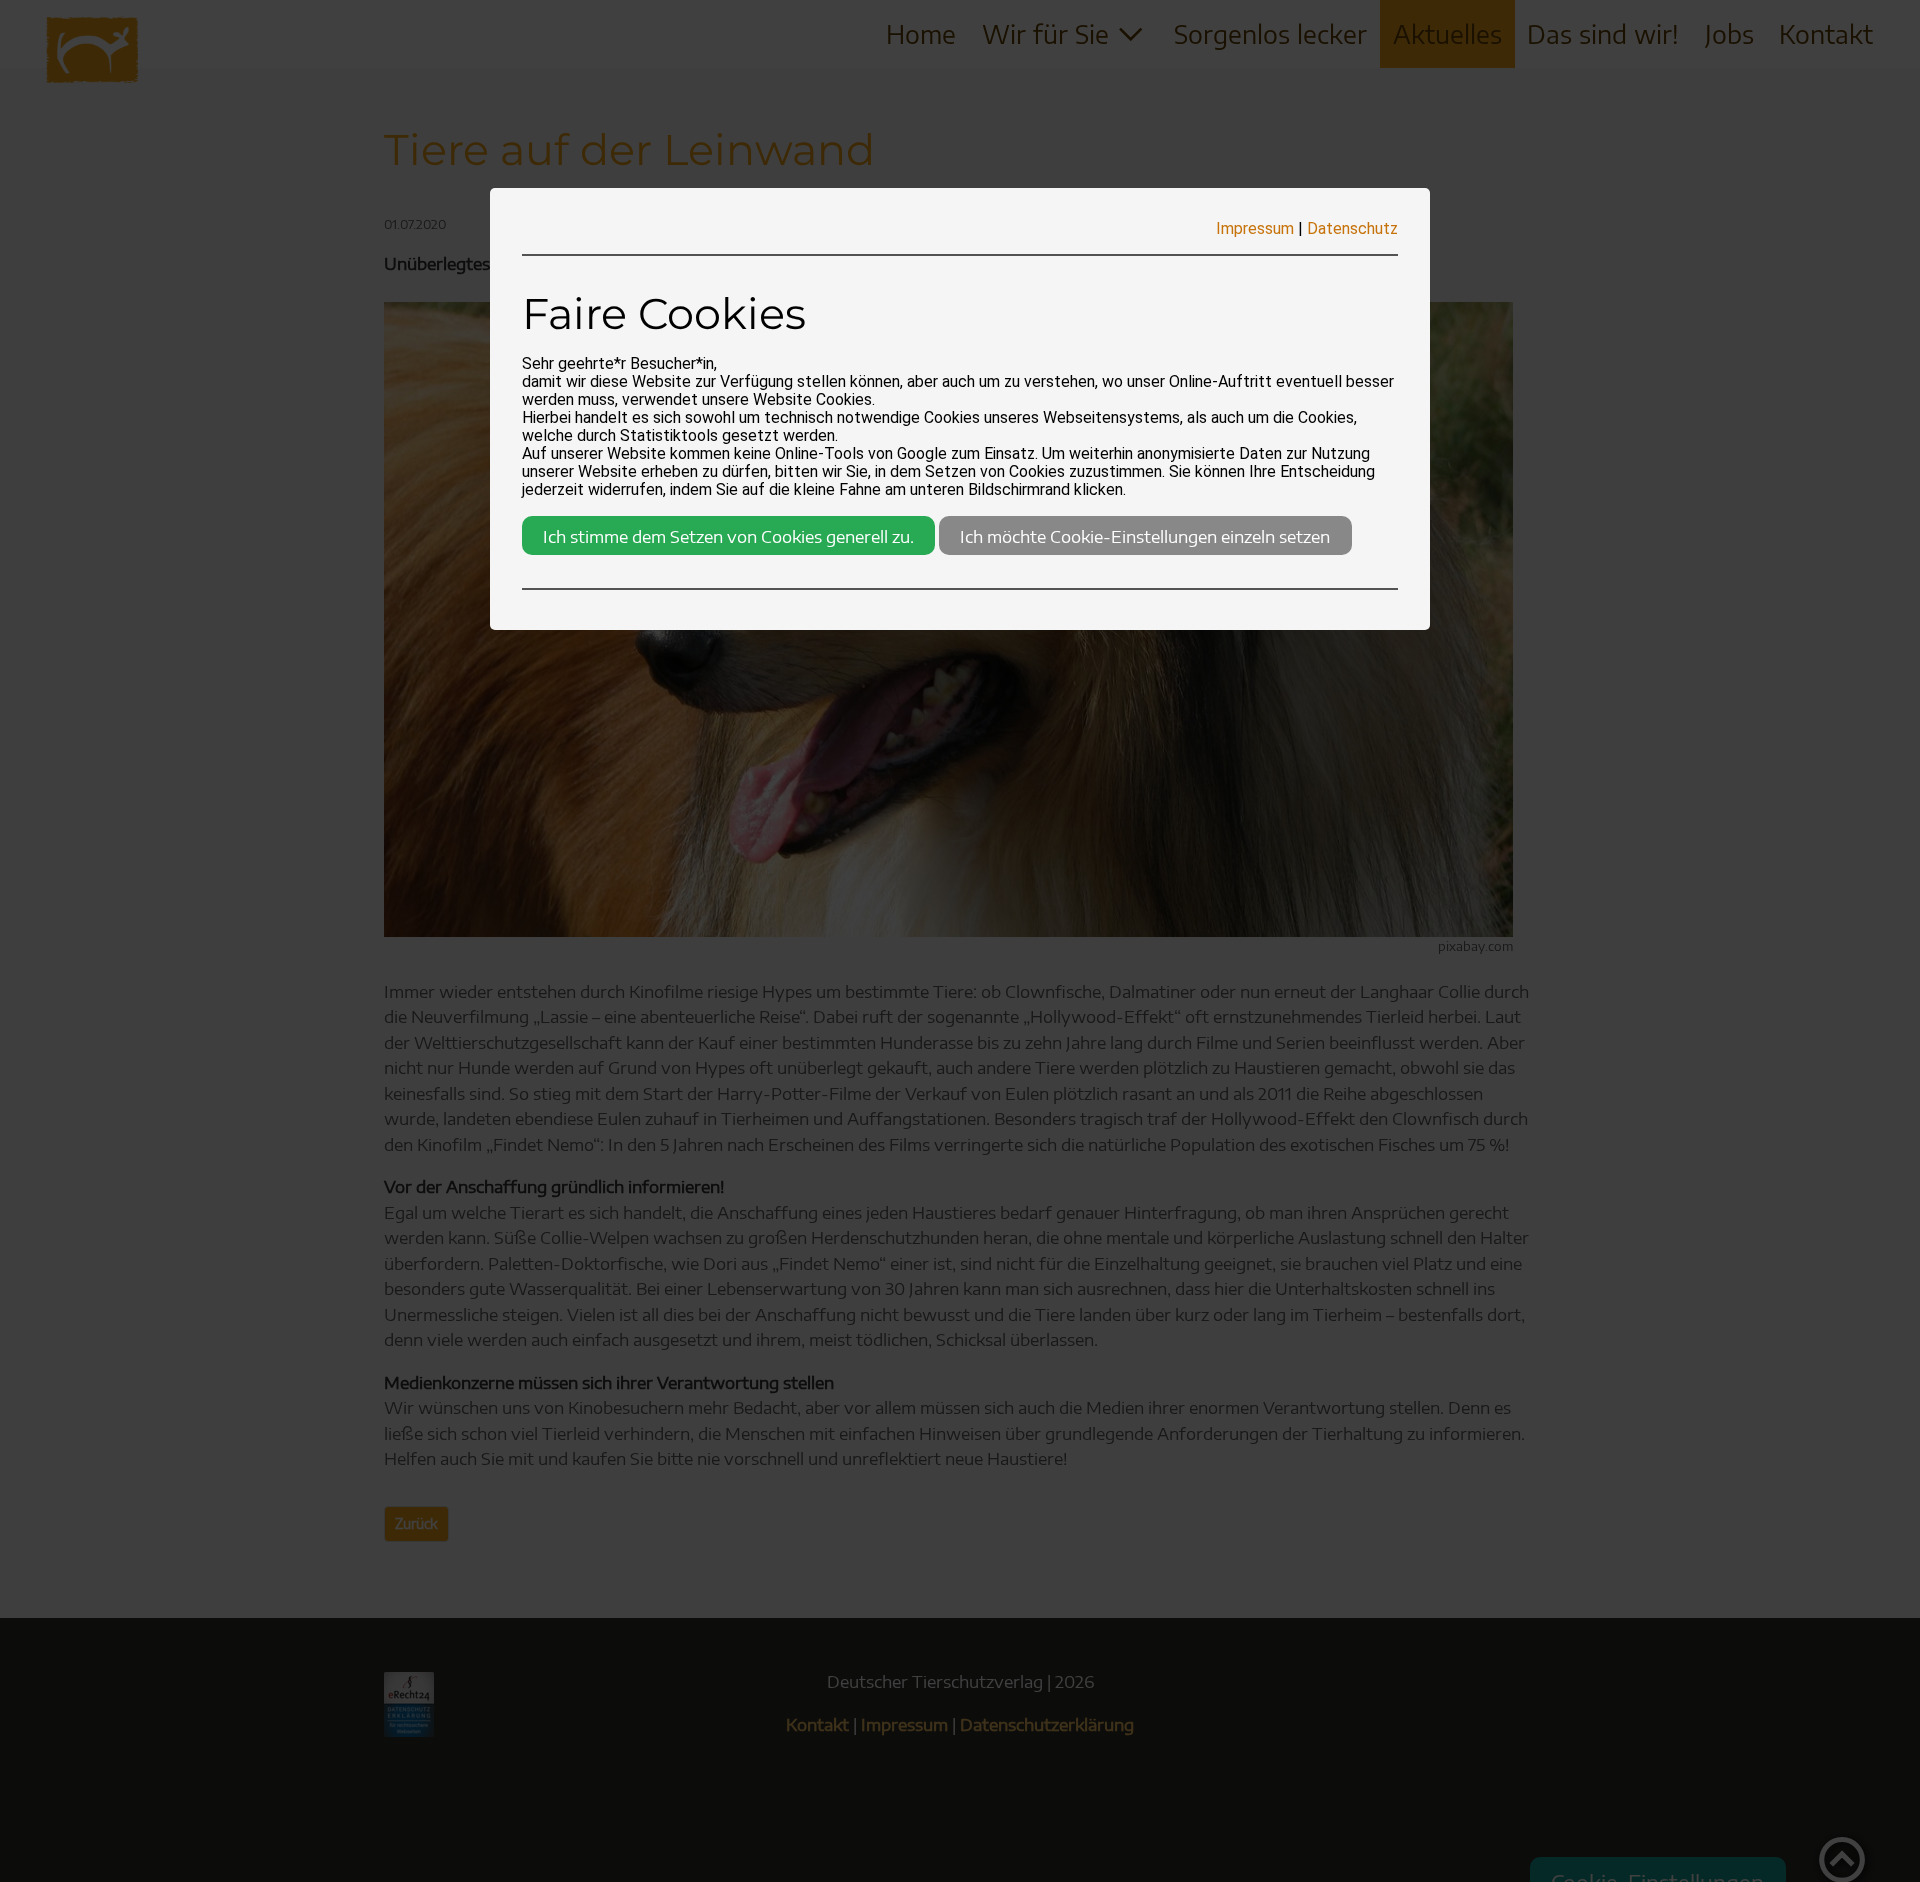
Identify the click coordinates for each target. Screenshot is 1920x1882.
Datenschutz (1352, 228)
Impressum (1255, 228)
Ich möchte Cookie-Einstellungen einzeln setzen (1145, 536)
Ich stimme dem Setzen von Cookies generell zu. (728, 536)
